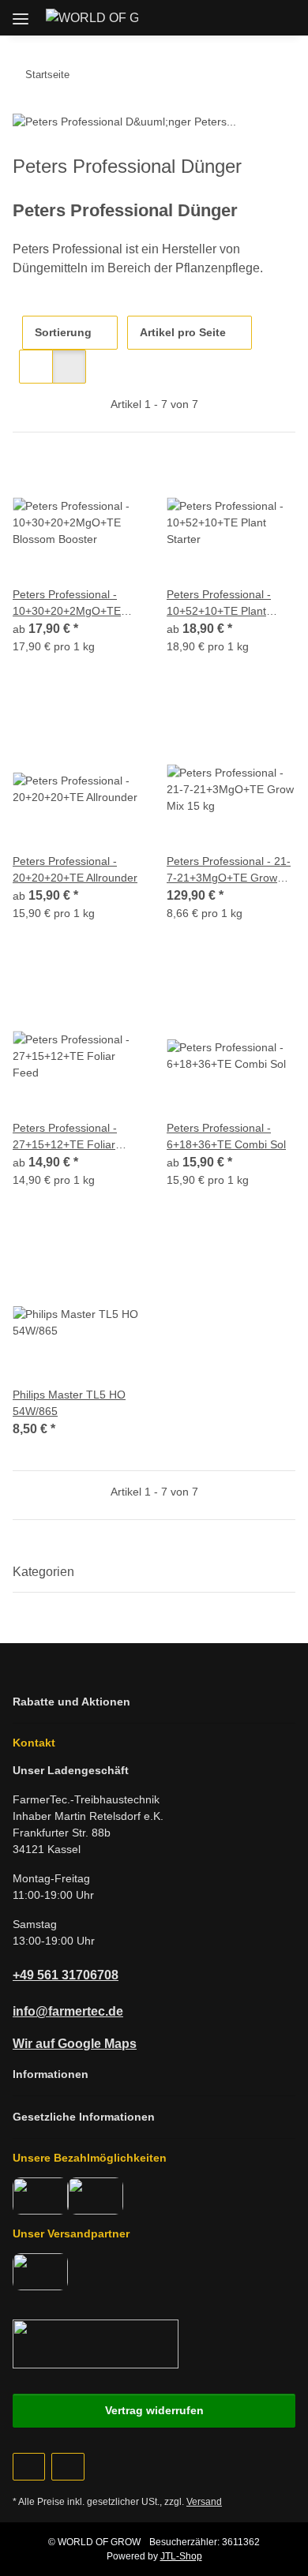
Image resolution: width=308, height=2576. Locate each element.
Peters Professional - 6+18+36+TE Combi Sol (226, 1136)
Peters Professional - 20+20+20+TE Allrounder (75, 869)
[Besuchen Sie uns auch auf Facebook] (29, 2467)
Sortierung (63, 332)
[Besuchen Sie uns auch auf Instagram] (68, 2467)
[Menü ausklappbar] (21, 13)
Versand (204, 2502)
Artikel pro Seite (183, 332)
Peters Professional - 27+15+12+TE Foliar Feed (65, 1137)
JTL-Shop (181, 2556)
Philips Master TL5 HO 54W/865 (69, 1403)
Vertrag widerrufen (154, 2410)
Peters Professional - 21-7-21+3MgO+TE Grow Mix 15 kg (229, 871)
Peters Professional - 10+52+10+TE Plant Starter (219, 604)
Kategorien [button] (43, 1572)
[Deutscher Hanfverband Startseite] (96, 2342)
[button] (210, 17)
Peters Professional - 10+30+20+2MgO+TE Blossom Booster (67, 604)
